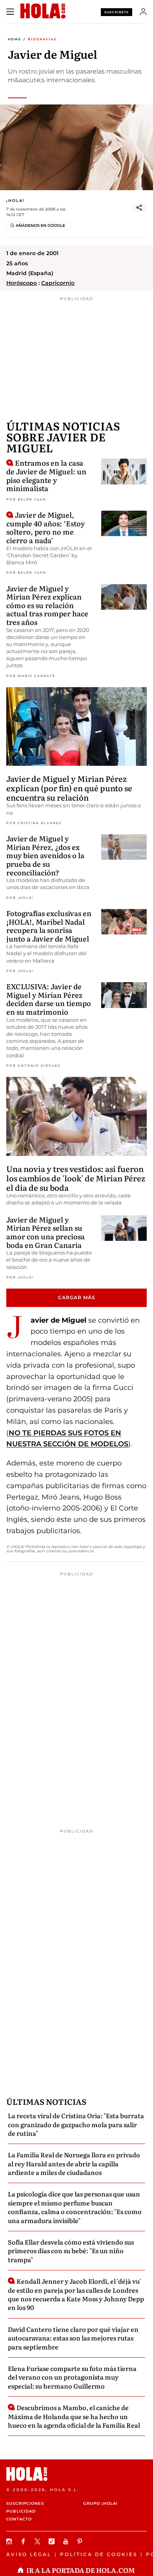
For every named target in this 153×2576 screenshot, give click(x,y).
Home (15, 39)
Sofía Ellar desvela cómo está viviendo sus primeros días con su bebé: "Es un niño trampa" (71, 2251)
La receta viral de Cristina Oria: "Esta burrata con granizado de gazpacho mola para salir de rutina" (76, 2124)
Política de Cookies (99, 2554)
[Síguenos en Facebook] (24, 2541)
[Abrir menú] (10, 12)
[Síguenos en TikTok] (53, 2541)
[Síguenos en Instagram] (10, 2541)
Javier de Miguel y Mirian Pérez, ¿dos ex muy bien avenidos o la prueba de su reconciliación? (45, 855)
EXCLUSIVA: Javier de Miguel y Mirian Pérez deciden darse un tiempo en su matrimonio (49, 999)
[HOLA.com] (76, 2474)
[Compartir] (139, 208)
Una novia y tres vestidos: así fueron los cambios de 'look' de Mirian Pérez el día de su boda (76, 1178)
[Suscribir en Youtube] (67, 2541)
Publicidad (21, 2511)
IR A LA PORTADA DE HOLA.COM (81, 2570)
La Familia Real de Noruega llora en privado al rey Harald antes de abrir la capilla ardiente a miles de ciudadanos (74, 2163)
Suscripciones (25, 2503)
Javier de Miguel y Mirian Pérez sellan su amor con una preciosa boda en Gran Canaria (46, 1232)
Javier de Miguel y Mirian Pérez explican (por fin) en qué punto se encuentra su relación (69, 788)
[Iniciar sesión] (143, 12)
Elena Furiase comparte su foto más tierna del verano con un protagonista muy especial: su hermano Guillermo (72, 2377)
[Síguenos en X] (38, 2541)
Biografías (42, 39)
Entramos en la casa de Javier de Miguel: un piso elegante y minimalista (46, 475)
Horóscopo (22, 283)
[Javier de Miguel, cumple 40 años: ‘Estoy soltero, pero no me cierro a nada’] (124, 523)
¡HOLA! (15, 201)
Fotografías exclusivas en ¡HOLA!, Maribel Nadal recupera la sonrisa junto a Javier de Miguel (49, 926)
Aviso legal (29, 2554)
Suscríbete (117, 12)
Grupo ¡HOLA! (100, 2503)
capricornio (58, 283)
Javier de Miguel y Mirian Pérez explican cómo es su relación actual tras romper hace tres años (47, 605)
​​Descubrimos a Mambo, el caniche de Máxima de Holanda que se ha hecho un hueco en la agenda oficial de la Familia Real (74, 2416)
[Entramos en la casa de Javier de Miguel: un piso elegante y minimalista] (124, 471)
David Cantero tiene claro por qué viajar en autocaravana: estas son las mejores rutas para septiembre (73, 2338)
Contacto (19, 2519)
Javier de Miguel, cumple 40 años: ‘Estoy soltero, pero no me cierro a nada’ (46, 527)
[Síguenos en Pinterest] (81, 2541)
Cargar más (77, 1297)
